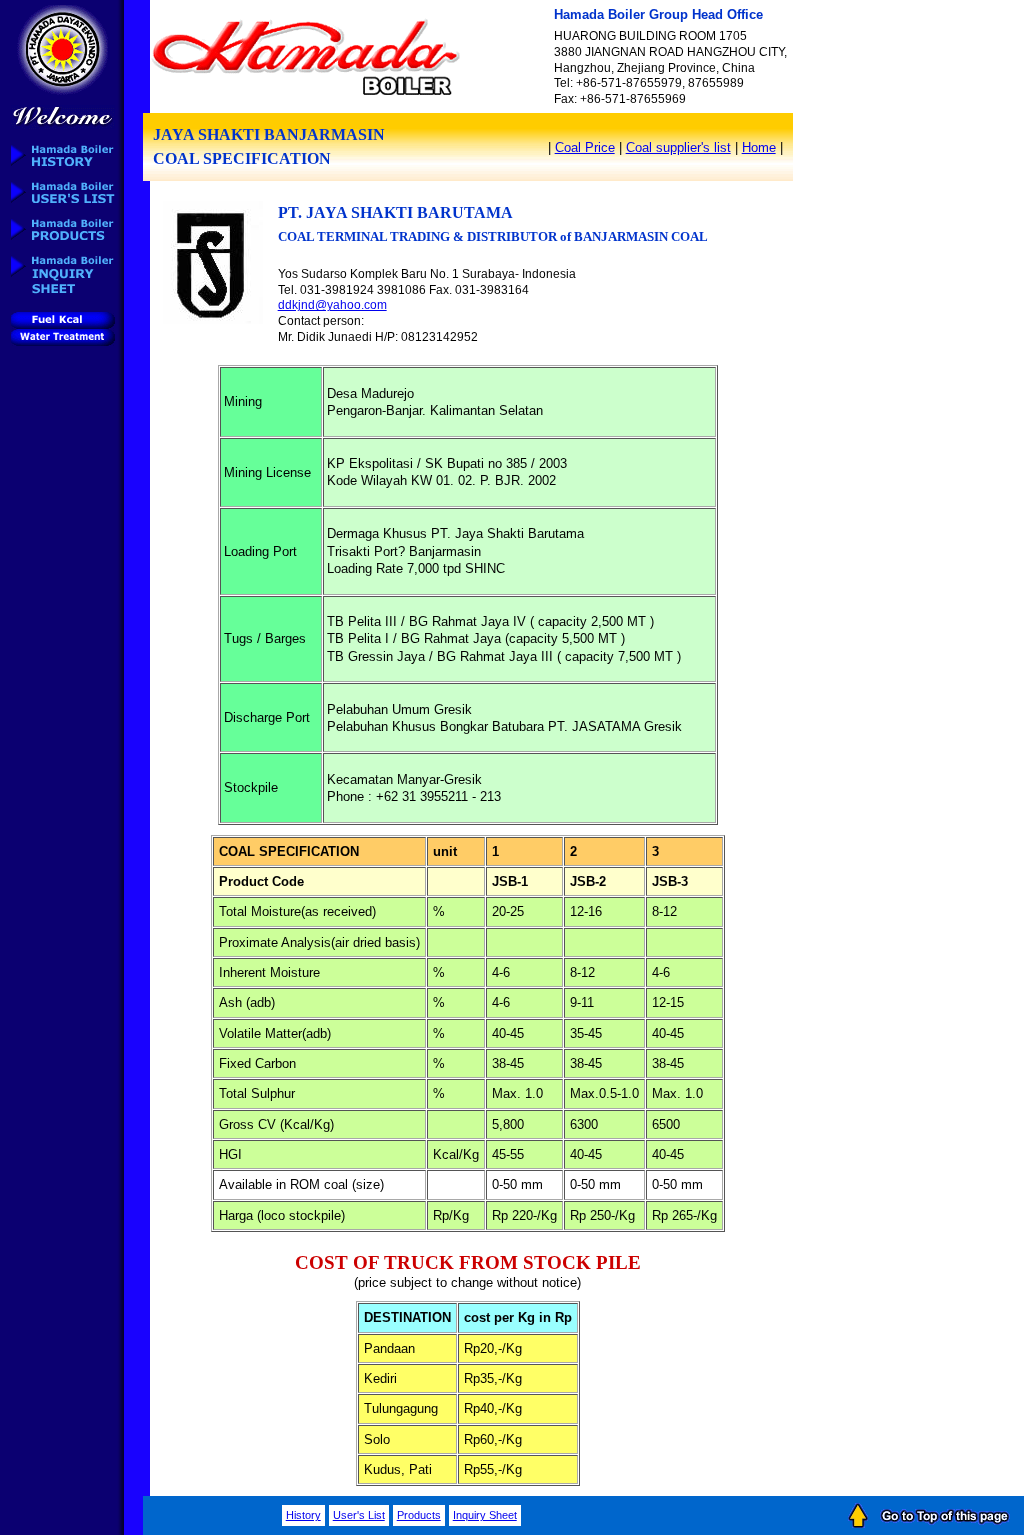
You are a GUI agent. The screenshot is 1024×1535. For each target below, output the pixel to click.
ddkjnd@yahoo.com (332, 305)
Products (419, 1515)
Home (759, 147)
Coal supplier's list (678, 147)
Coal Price (585, 147)
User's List (359, 1515)
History (303, 1515)
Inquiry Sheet (485, 1515)
